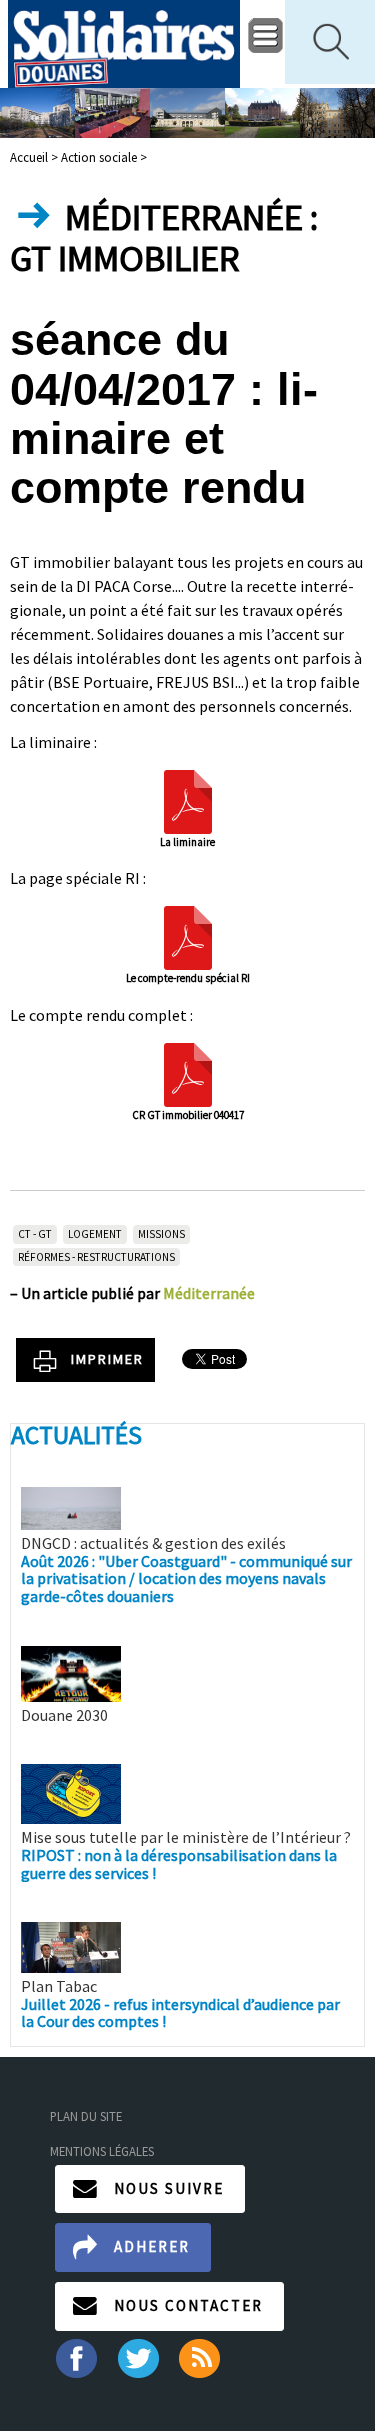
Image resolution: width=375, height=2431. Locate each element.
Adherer (152, 2246)
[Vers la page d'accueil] (124, 44)
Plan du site (86, 2116)
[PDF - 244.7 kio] (188, 1072)
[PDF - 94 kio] (188, 799)
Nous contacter (188, 2305)
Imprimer (107, 1359)
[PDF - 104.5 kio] (188, 936)
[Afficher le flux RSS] (201, 2356)
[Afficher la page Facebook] (75, 2356)
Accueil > (35, 157)
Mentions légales (102, 2151)
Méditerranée (209, 1293)
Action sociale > (104, 157)
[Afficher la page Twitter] (138, 2356)
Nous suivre (169, 2188)
